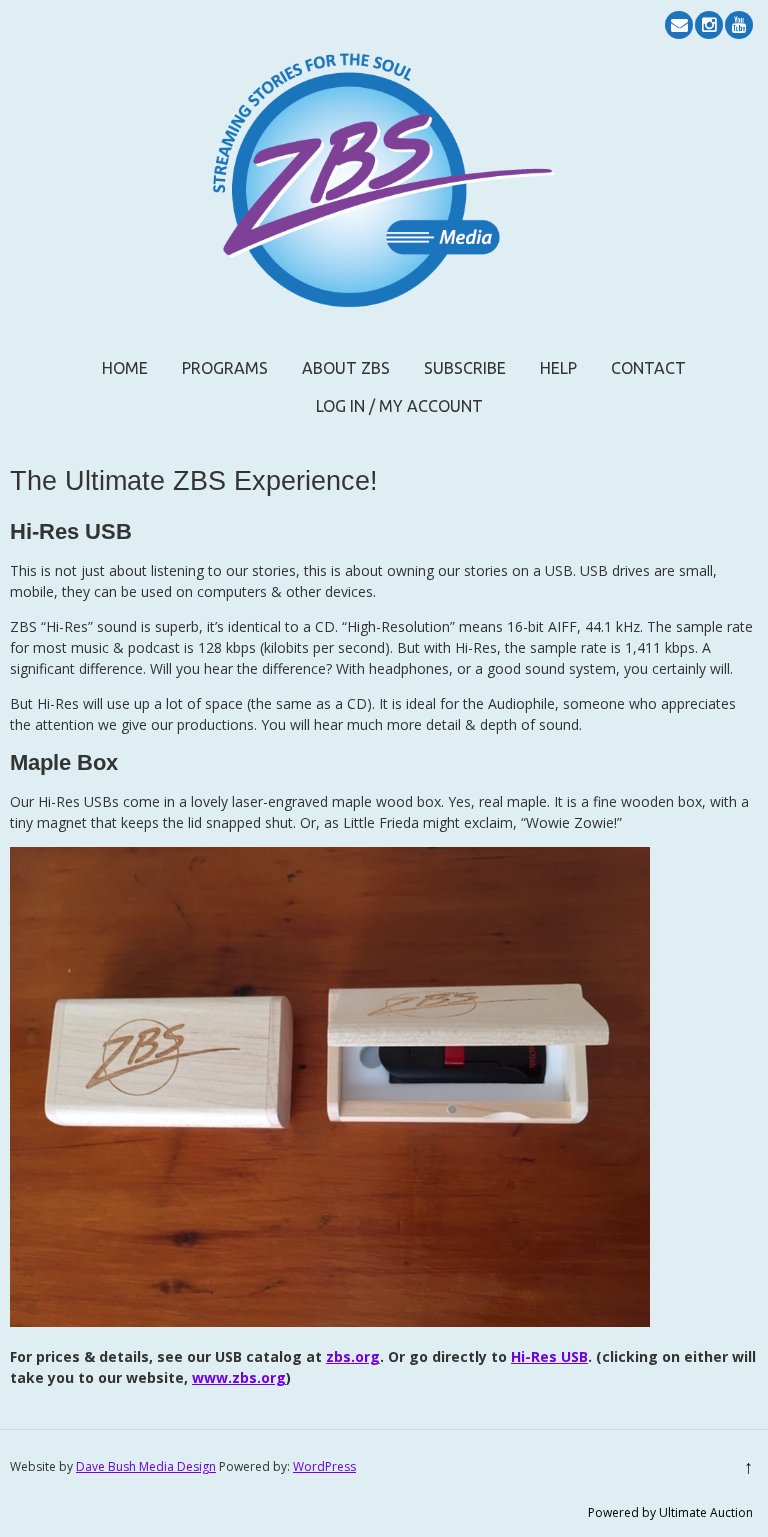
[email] (679, 25)
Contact (648, 368)
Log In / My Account (399, 406)
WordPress (324, 1466)
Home (125, 368)
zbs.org (353, 1356)
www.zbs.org (239, 1377)
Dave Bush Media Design (146, 1466)
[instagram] (709, 25)
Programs (225, 368)
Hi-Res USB (549, 1356)
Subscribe (465, 368)
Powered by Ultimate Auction (670, 1512)
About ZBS (346, 368)
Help (558, 368)
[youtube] (739, 25)
